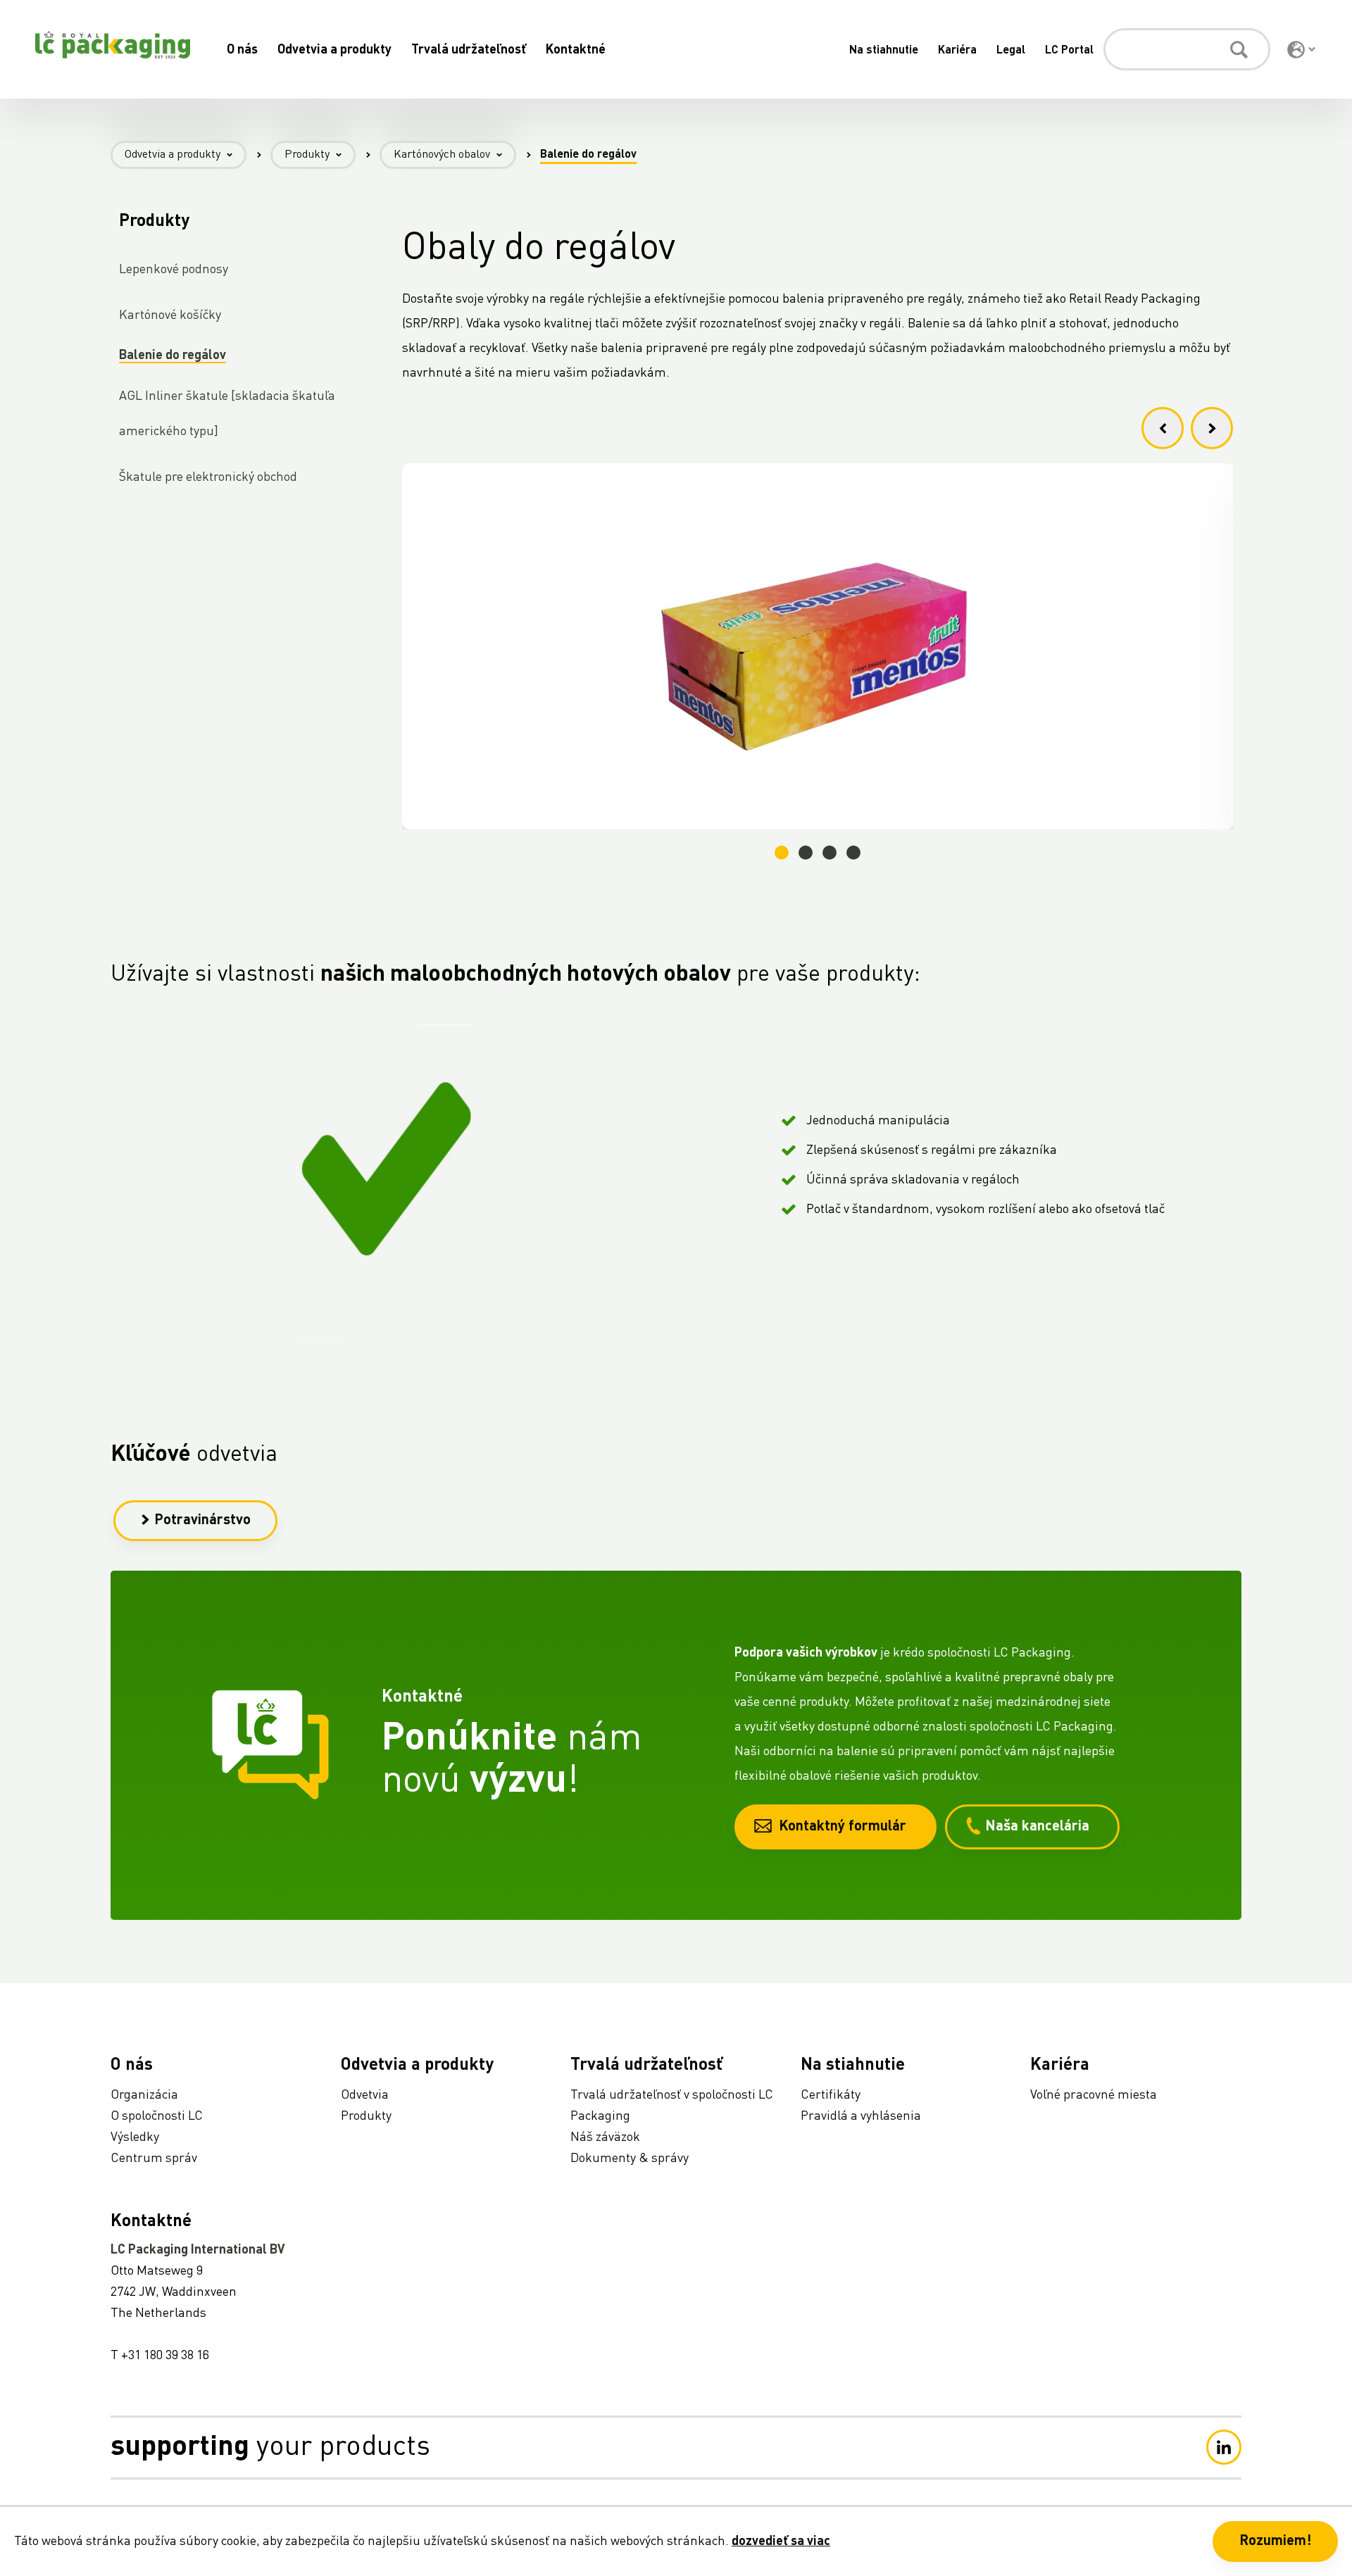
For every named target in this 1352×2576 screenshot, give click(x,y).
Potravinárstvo (202, 1521)
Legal (1011, 51)
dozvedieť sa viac (781, 2542)
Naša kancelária (1037, 1827)
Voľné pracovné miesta (1094, 2095)
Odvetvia (365, 2095)
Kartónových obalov (442, 155)
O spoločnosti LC (157, 2116)
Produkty (307, 155)
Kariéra (957, 51)
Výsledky (135, 2137)
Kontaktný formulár (843, 1827)
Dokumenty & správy (630, 2159)
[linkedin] (1224, 2447)
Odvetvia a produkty (334, 50)
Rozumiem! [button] (1275, 2542)
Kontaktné (576, 50)
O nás (242, 50)
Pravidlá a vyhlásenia (861, 2116)
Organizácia (144, 2095)
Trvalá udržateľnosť (469, 50)
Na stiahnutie (884, 51)
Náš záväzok (605, 2137)
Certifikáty (831, 2095)
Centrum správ (154, 2159)
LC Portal (1069, 51)
